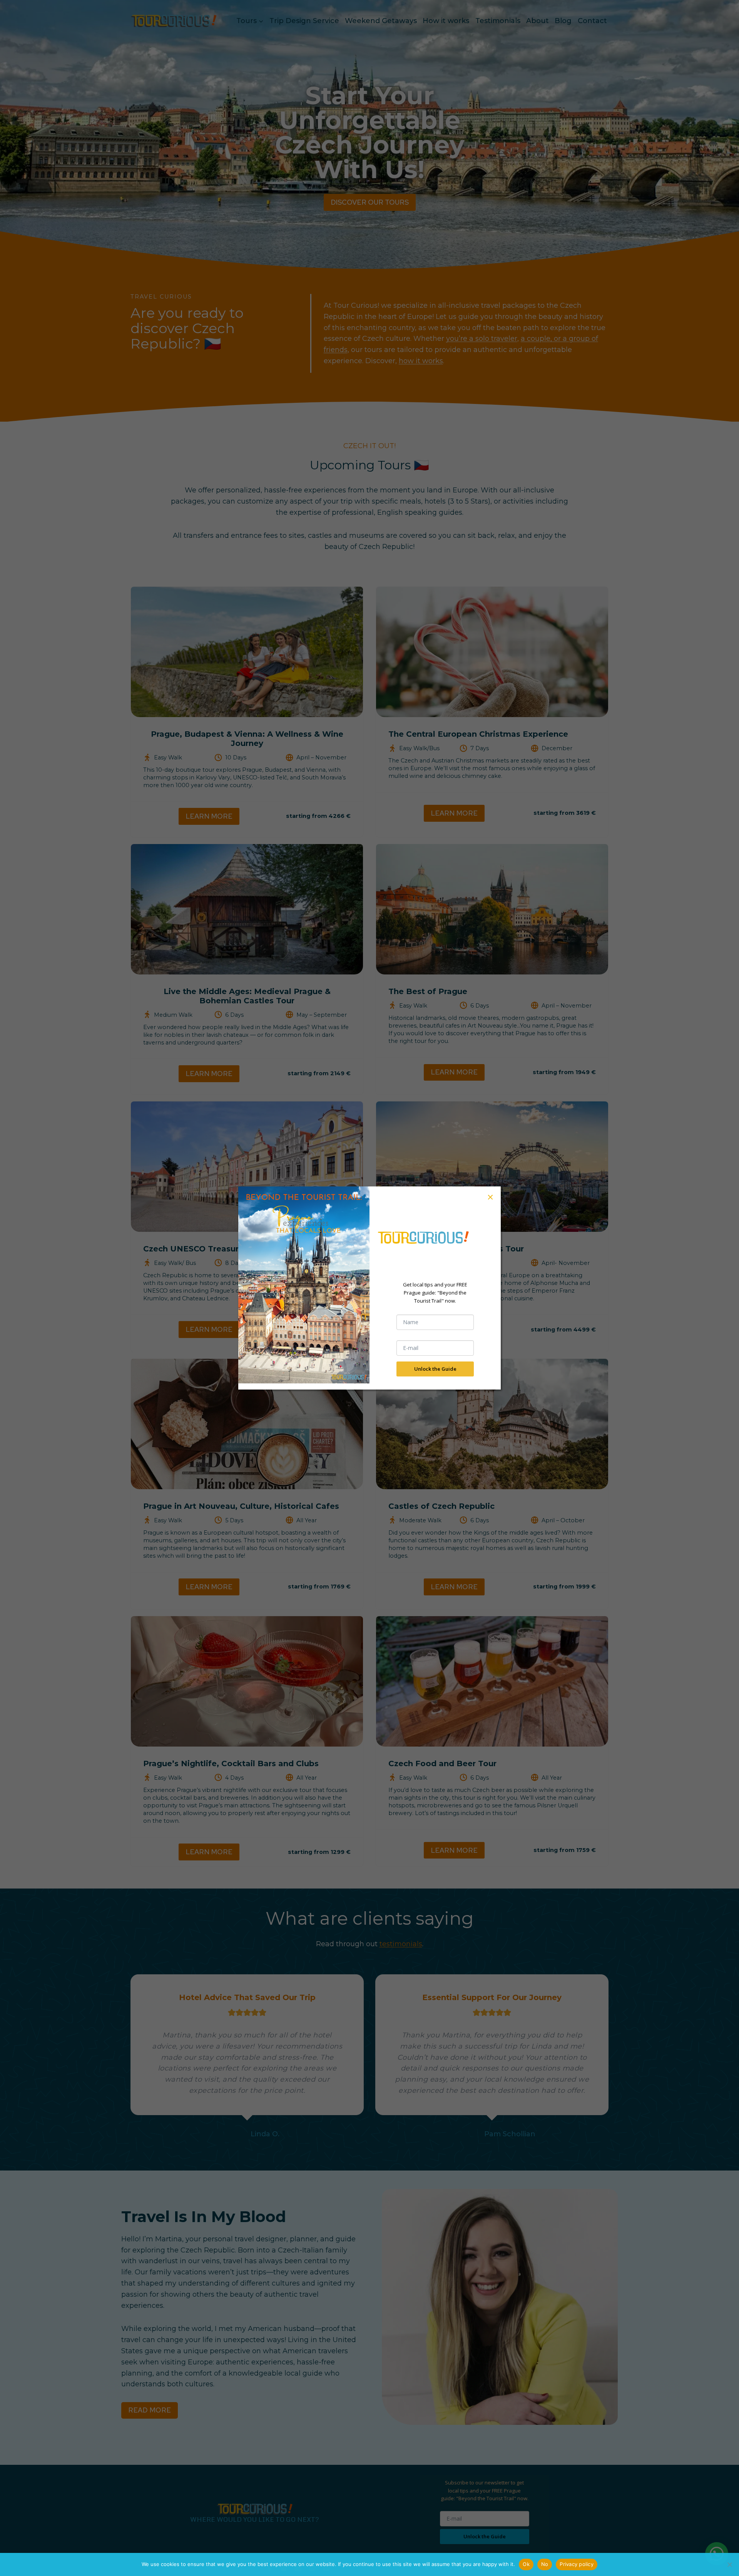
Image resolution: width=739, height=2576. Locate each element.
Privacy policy (577, 2564)
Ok (526, 2564)
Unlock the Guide (435, 1369)
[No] (729, 2564)
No (545, 2564)
